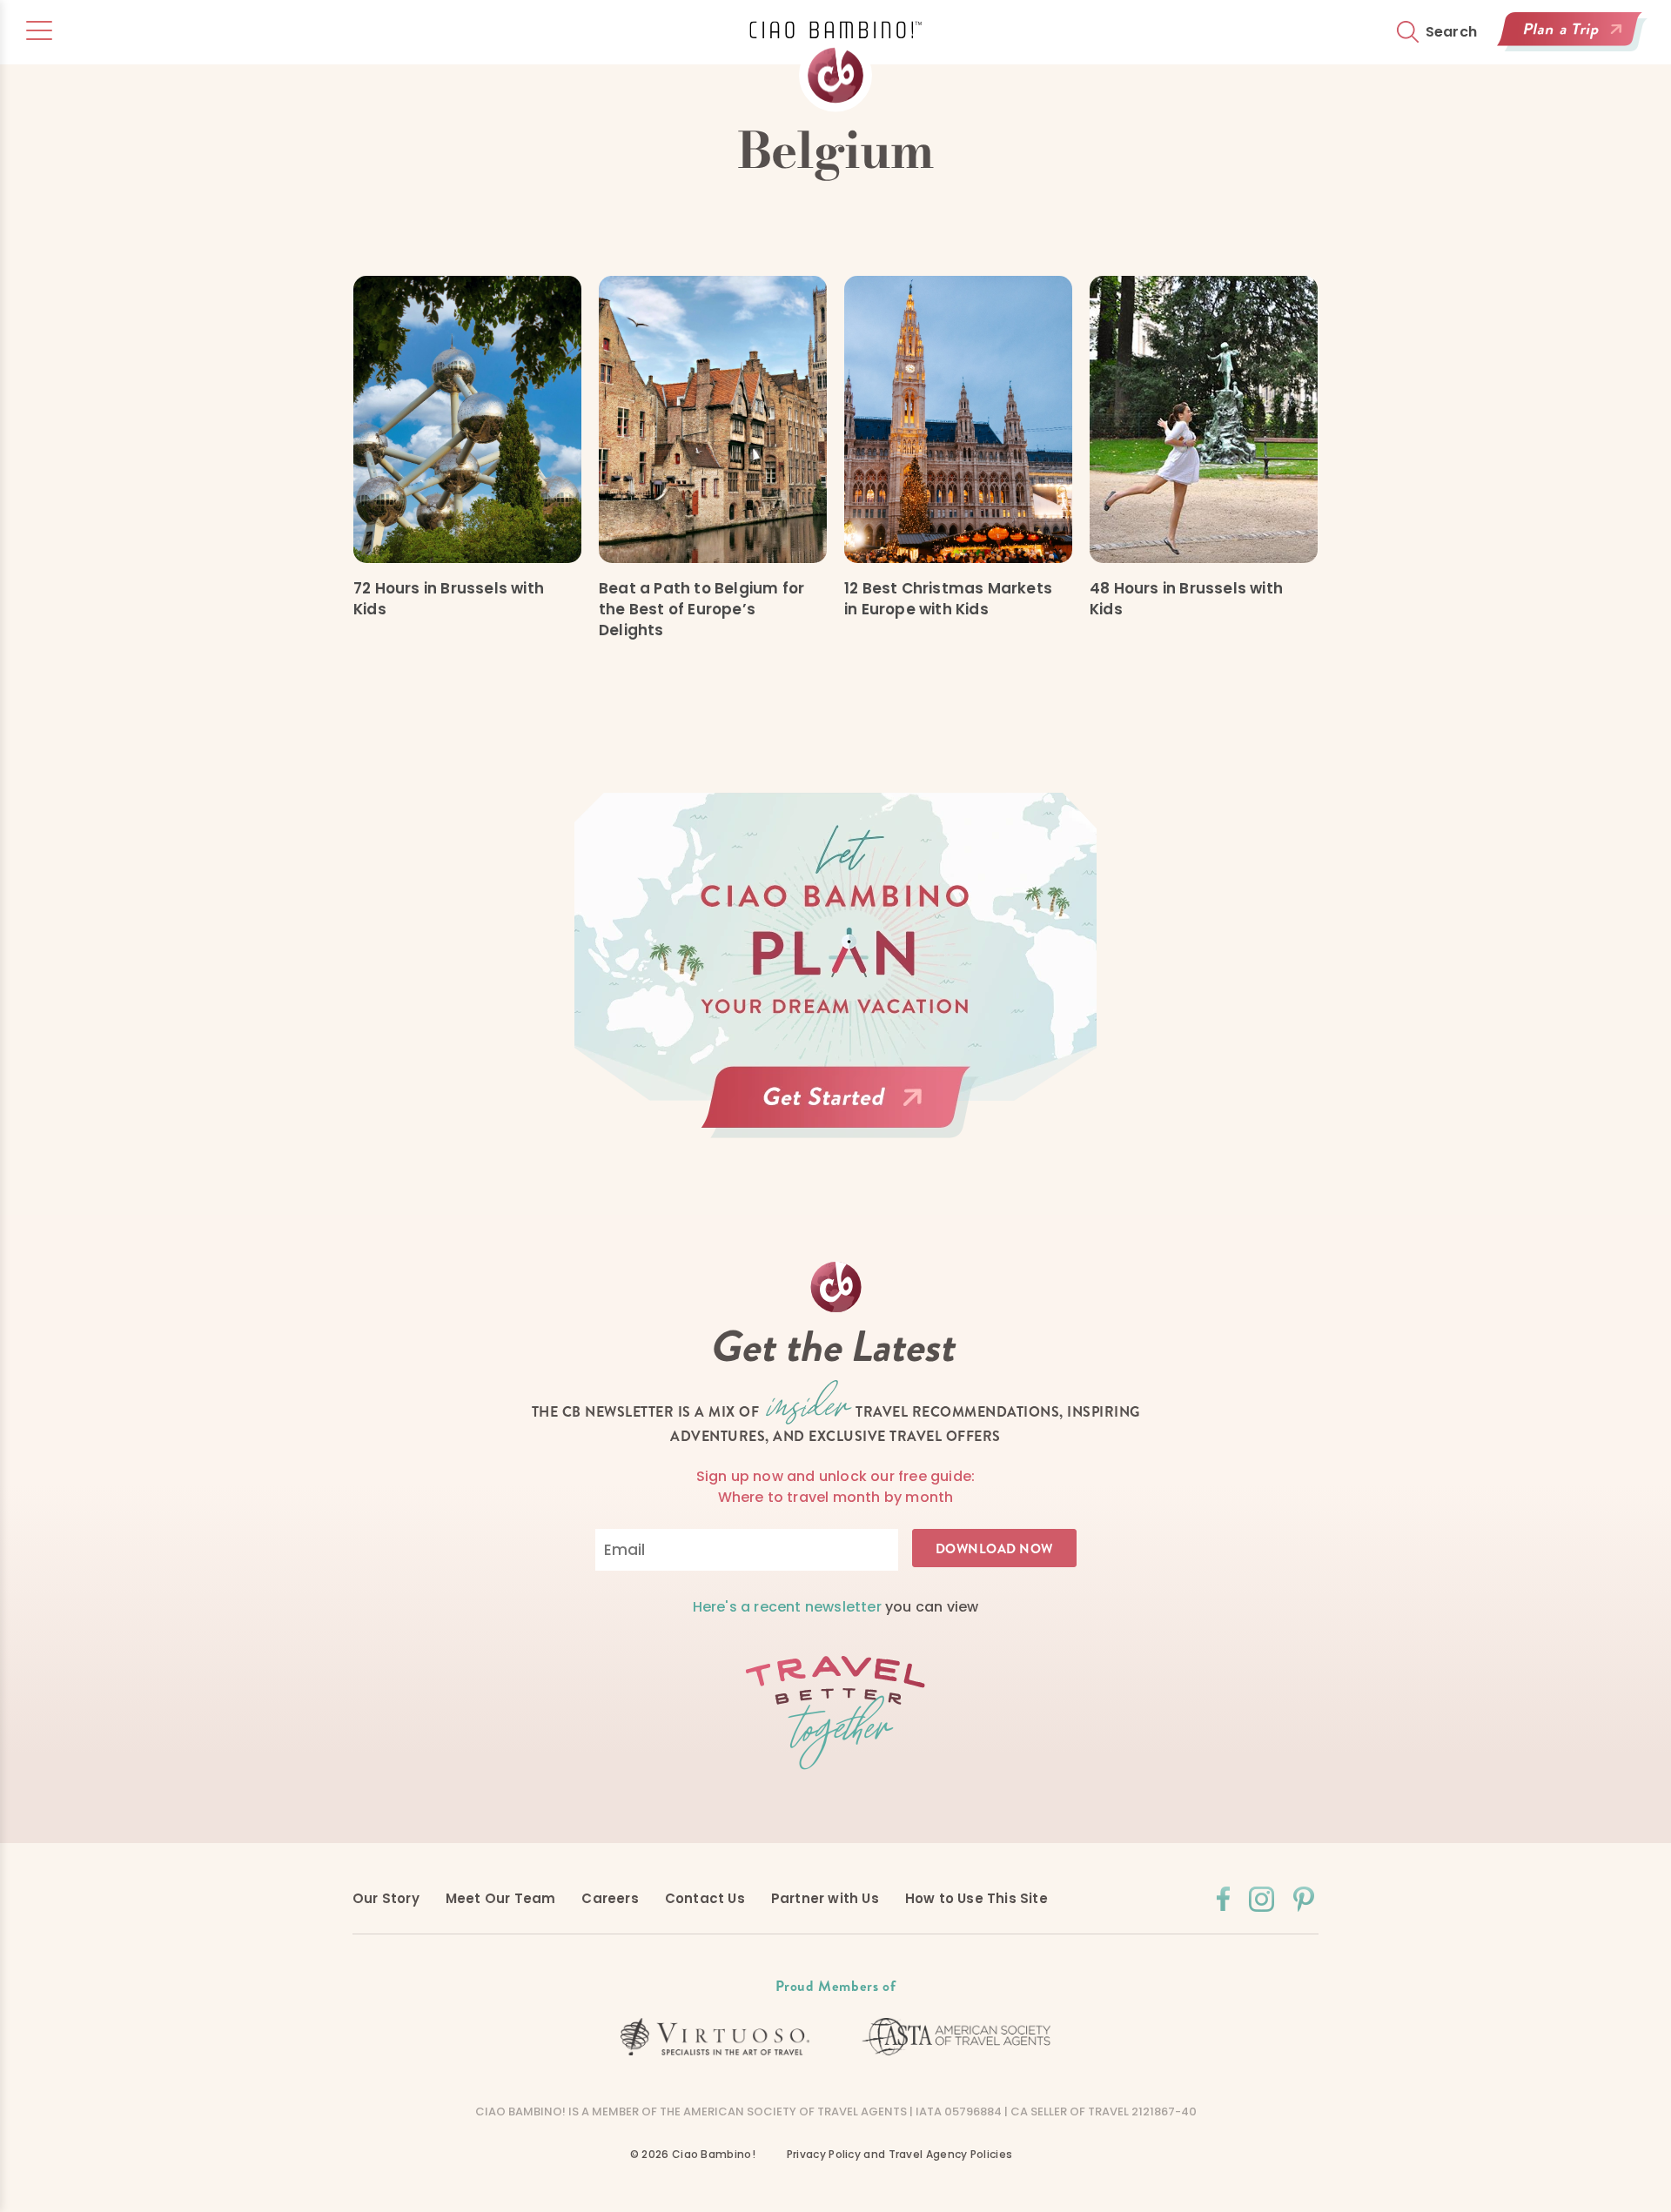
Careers (610, 1898)
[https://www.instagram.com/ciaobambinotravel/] (1262, 1899)
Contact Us (705, 1898)
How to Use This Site (976, 1898)
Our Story (386, 1898)
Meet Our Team (501, 1898)
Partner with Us (825, 1898)
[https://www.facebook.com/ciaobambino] (1223, 1899)
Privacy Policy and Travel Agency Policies (899, 2154)
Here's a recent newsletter (787, 1607)
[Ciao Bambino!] (835, 67)
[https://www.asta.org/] (956, 2037)
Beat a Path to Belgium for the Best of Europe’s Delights (701, 609)
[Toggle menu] (39, 30)
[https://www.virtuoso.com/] (715, 2037)
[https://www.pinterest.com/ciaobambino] (1304, 1899)
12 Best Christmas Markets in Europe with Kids (948, 599)
